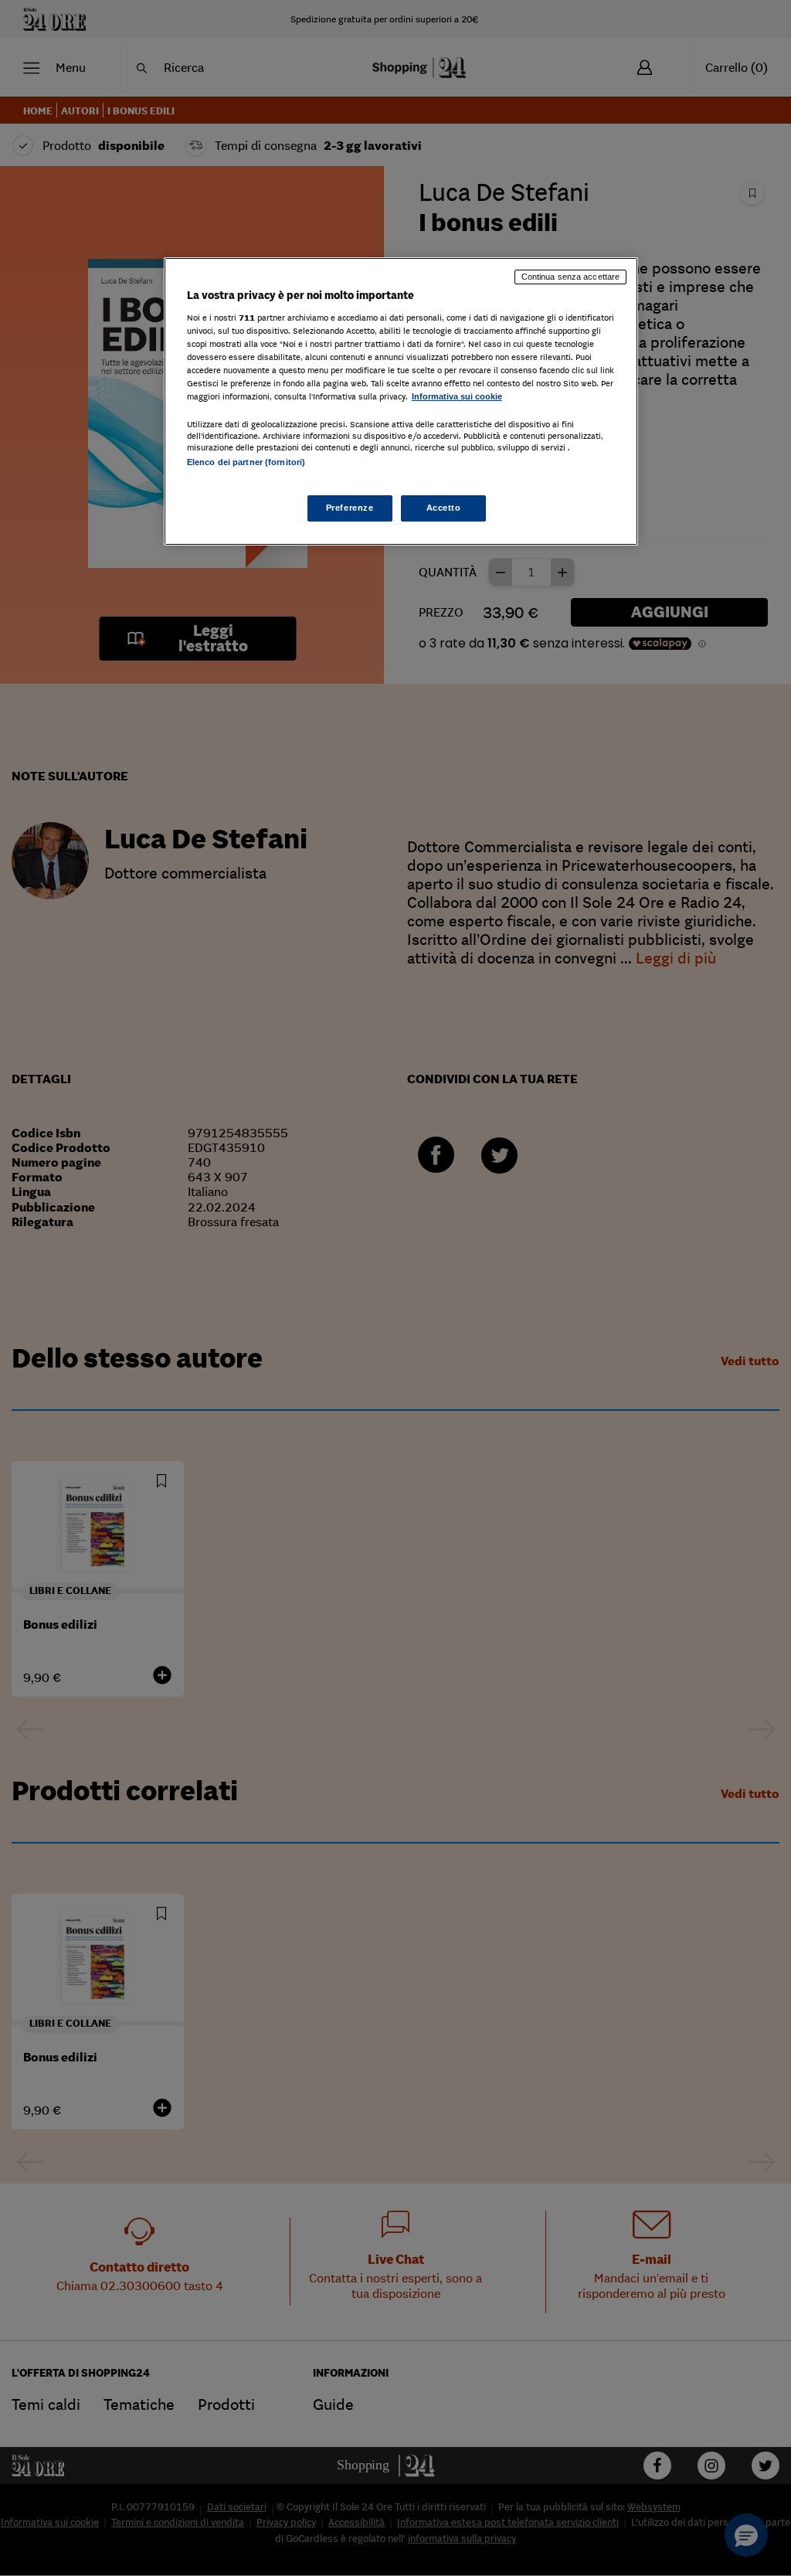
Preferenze (350, 508)
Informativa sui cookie (457, 396)
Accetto (444, 508)
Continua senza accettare (571, 277)
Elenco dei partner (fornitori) (246, 462)
